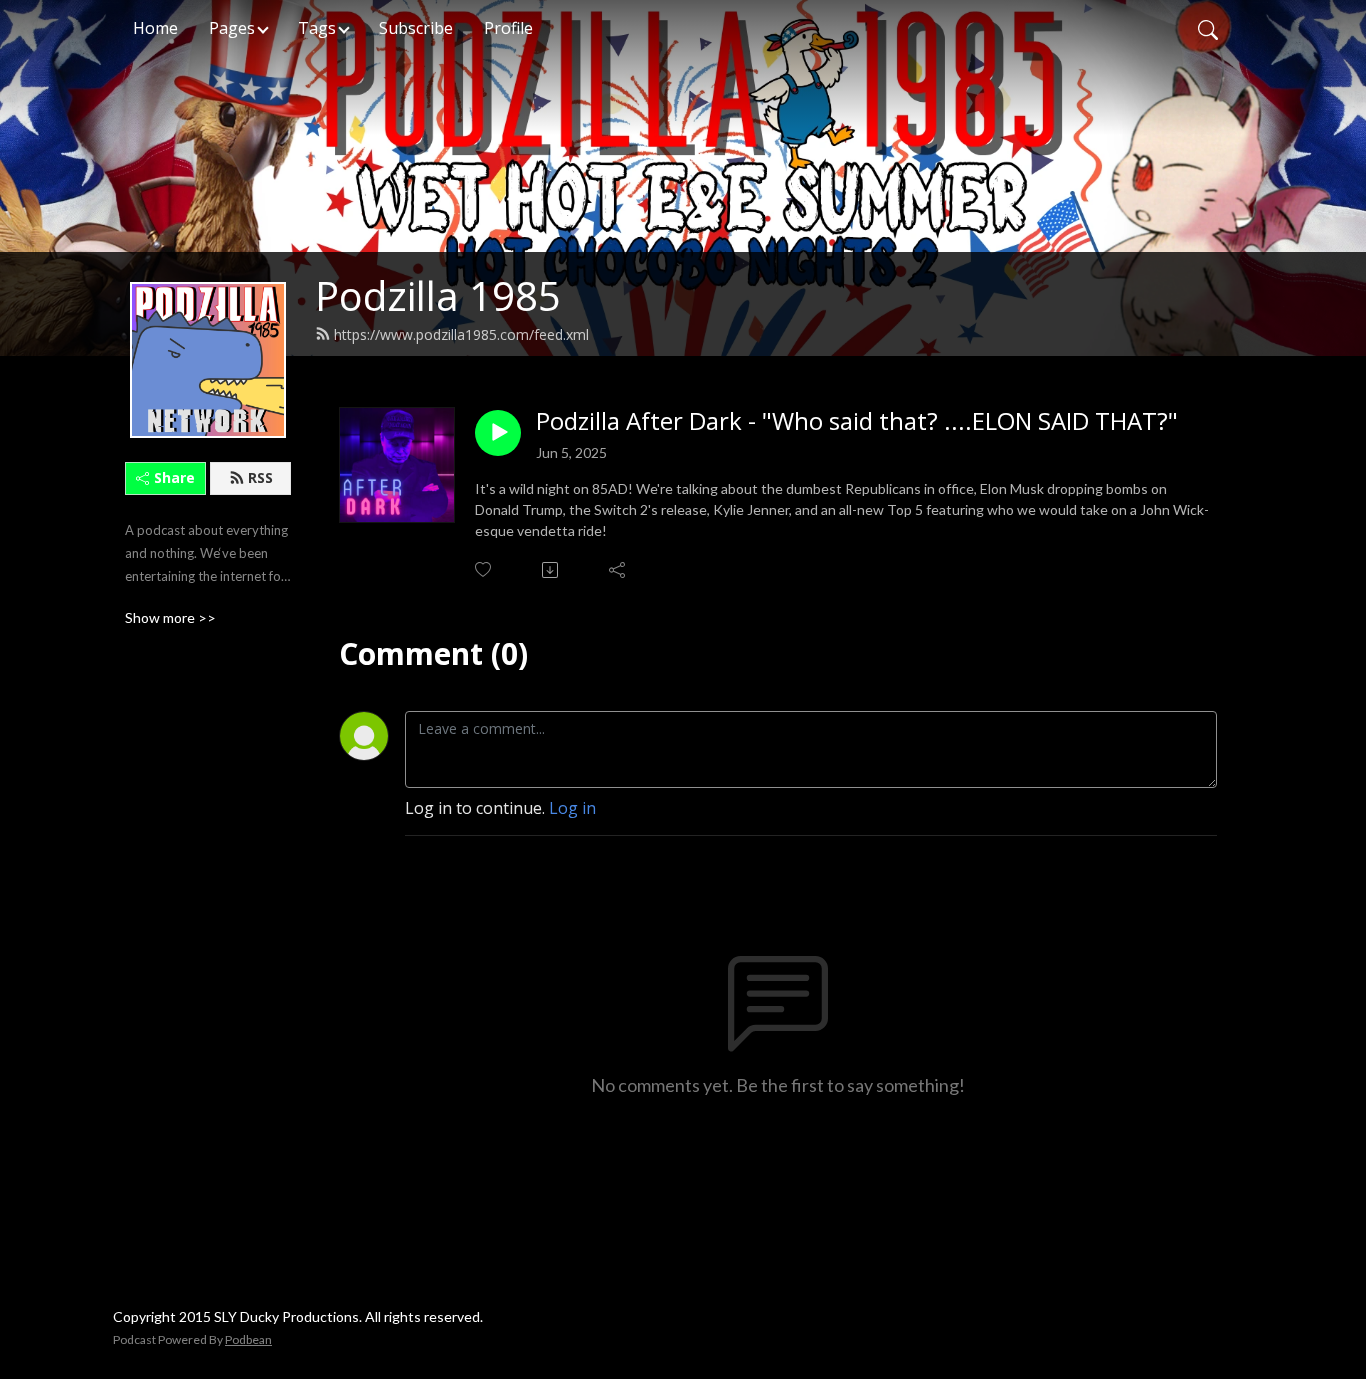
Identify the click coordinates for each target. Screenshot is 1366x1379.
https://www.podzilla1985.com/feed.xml (461, 334)
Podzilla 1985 (438, 295)
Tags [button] (317, 28)
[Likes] (484, 569)
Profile (508, 28)
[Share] (618, 570)
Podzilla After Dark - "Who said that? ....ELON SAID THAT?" (857, 421)
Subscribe (416, 28)
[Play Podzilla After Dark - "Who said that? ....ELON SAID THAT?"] (498, 433)
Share (174, 477)
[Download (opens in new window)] (551, 570)
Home (155, 28)
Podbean (248, 1339)
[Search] (1208, 28)
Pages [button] (232, 28)
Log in (572, 808)
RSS (260, 477)
